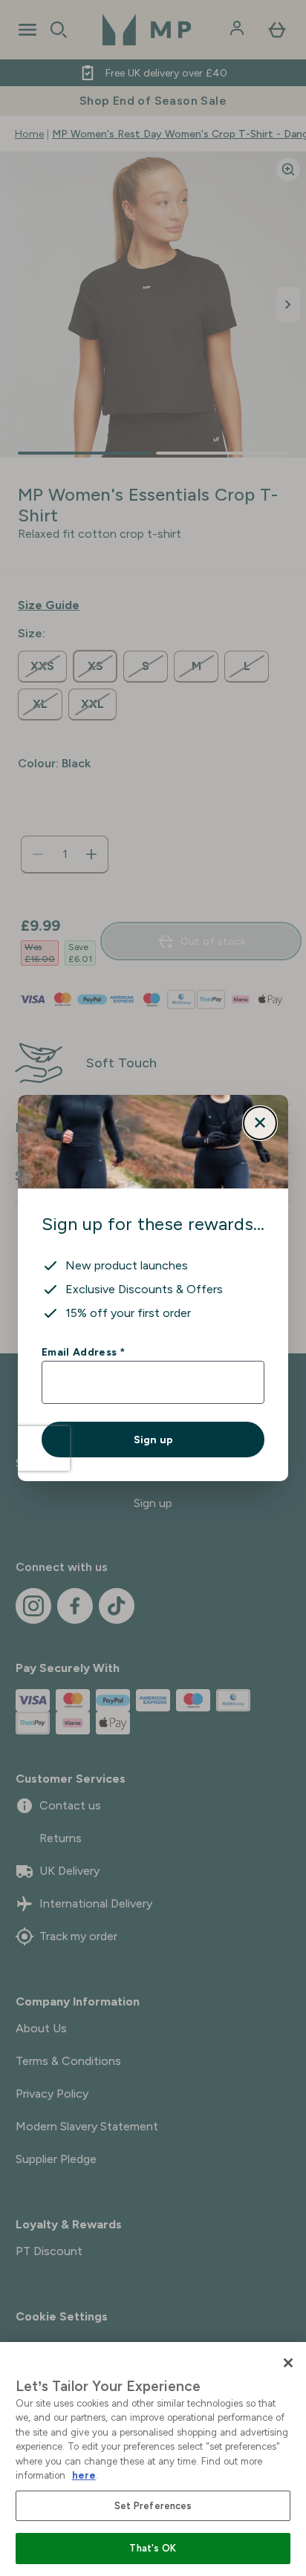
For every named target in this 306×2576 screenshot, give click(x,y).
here (84, 2475)
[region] (153, 2459)
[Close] (288, 2363)
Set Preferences (153, 2506)
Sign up (153, 1440)
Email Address (83, 1352)
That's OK (153, 2548)
